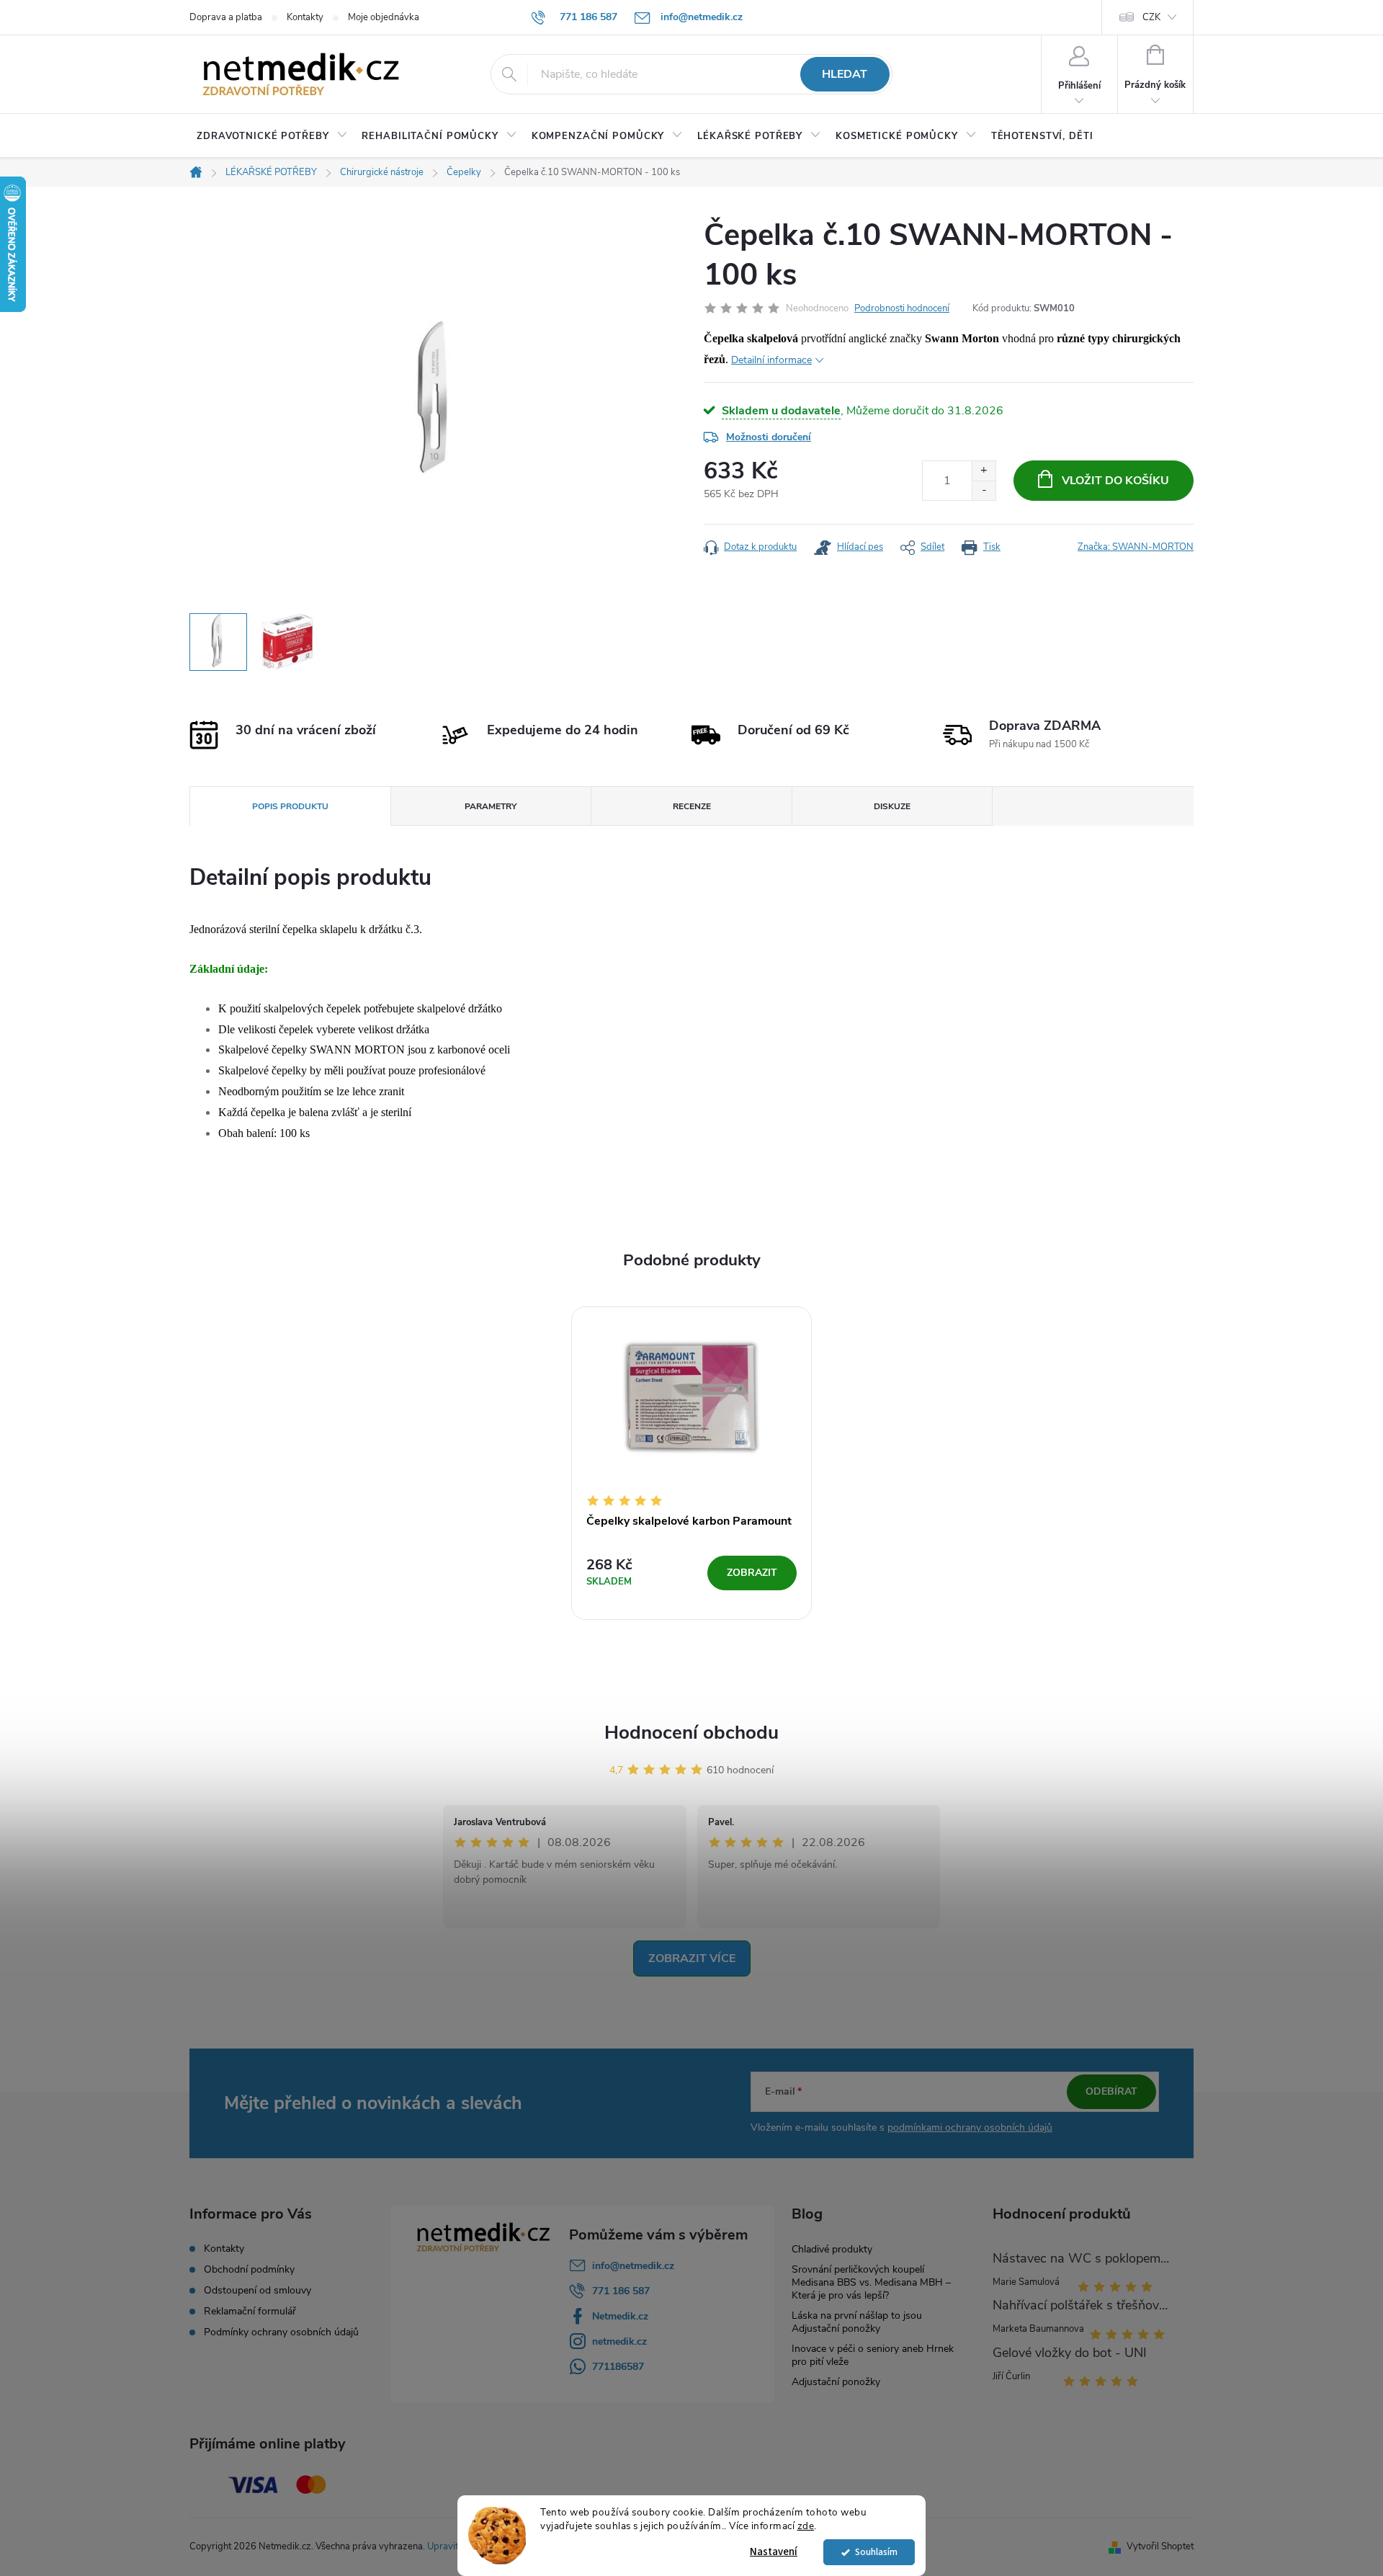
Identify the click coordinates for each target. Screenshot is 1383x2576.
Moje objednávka (384, 17)
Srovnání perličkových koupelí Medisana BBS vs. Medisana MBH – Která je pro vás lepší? (871, 2282)
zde (806, 2526)
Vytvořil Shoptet (1160, 2546)
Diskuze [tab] (892, 806)
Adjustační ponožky (836, 2382)
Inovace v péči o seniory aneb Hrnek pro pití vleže (873, 2355)
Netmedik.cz (620, 2316)
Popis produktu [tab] (290, 806)
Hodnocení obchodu (691, 1733)
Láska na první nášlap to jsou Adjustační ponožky (857, 2322)
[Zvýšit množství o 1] (984, 471)
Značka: (1136, 547)
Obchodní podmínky (249, 2270)
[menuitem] (272, 136)
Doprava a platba (226, 17)
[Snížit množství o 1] (984, 490)
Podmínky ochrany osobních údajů (281, 2332)
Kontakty (305, 17)
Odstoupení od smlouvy (258, 2291)
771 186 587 (621, 2291)
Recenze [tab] (692, 806)
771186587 (618, 2367)
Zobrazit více (692, 1958)
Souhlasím (876, 2552)
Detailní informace (771, 360)
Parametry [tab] (491, 806)
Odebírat (1111, 2091)
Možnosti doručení (769, 437)
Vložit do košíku (1115, 481)
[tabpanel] (691, 1463)
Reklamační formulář (250, 2312)
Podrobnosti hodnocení (902, 308)
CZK (1151, 17)
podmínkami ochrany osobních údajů (970, 2127)
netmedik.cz (619, 2341)
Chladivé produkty (832, 2249)
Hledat (845, 74)
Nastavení (774, 2552)
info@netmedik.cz (633, 2266)
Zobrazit (752, 1573)
